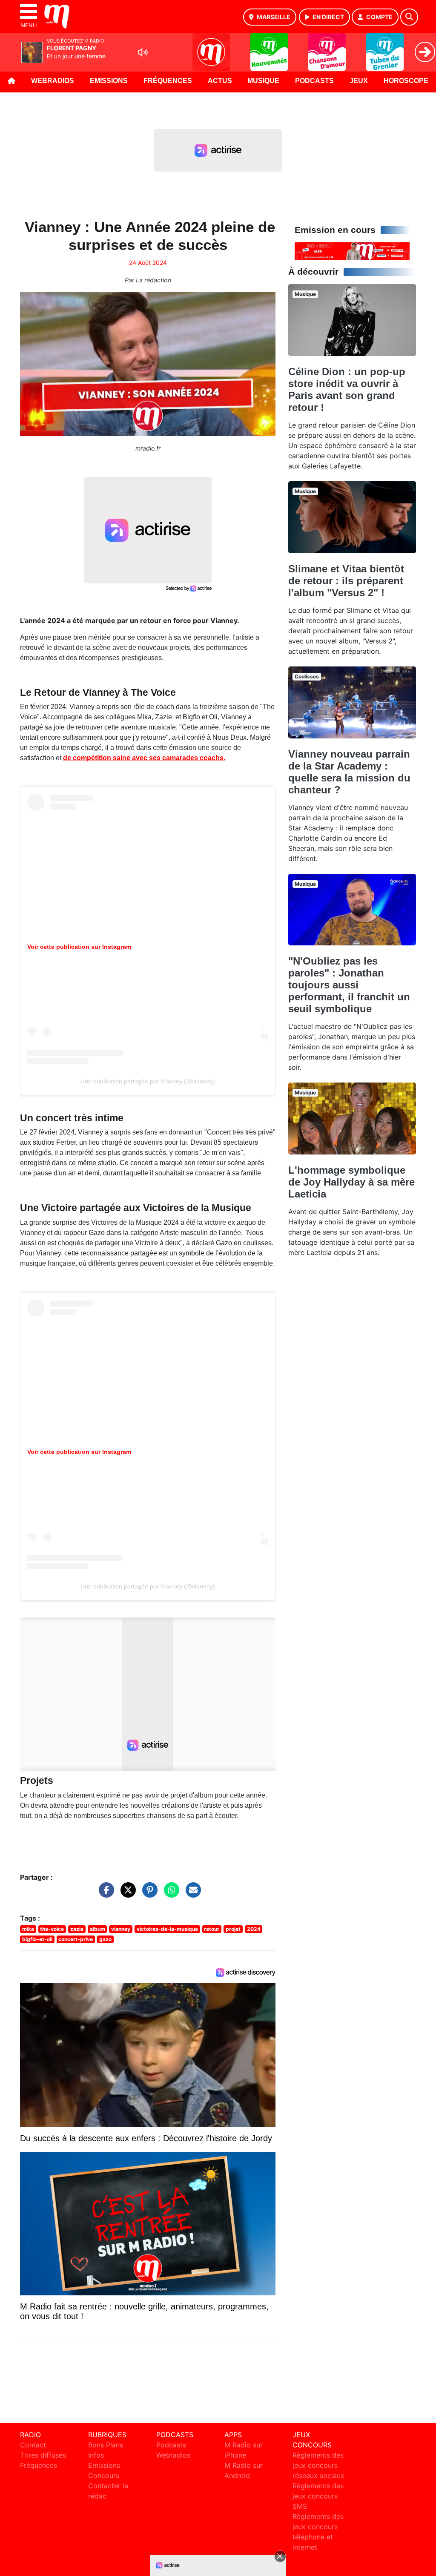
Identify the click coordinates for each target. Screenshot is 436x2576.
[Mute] (143, 52)
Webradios (53, 81)
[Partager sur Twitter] (126, 1894)
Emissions (109, 81)
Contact (33, 2445)
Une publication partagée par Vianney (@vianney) (148, 1081)
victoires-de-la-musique (167, 1929)
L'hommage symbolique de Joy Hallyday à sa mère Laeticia (351, 1182)
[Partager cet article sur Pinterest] (148, 1894)
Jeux (359, 81)
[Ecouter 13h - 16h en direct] (352, 250)
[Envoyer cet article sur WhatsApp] (169, 1894)
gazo (105, 1939)
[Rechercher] (409, 17)
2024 (254, 1929)
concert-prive (76, 1939)
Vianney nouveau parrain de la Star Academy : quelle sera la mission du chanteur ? (349, 772)
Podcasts (314, 81)
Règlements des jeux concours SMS (318, 2496)
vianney (121, 1929)
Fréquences (168, 81)
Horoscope (406, 81)
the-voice (52, 1929)
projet (233, 1929)
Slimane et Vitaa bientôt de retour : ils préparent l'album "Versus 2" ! (346, 581)
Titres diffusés (43, 2455)
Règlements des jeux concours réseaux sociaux (318, 2465)
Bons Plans (106, 2445)
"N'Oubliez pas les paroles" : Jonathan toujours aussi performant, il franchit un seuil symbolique (349, 985)
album (98, 1929)
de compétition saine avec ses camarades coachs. (144, 758)
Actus (220, 81)
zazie (77, 1929)
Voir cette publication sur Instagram (79, 947)
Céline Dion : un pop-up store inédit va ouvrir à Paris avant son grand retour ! (347, 389)
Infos (96, 2455)
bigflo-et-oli (37, 1939)
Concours (104, 2475)
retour (212, 1929)
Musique (263, 81)
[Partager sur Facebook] (104, 1894)
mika (28, 1929)
